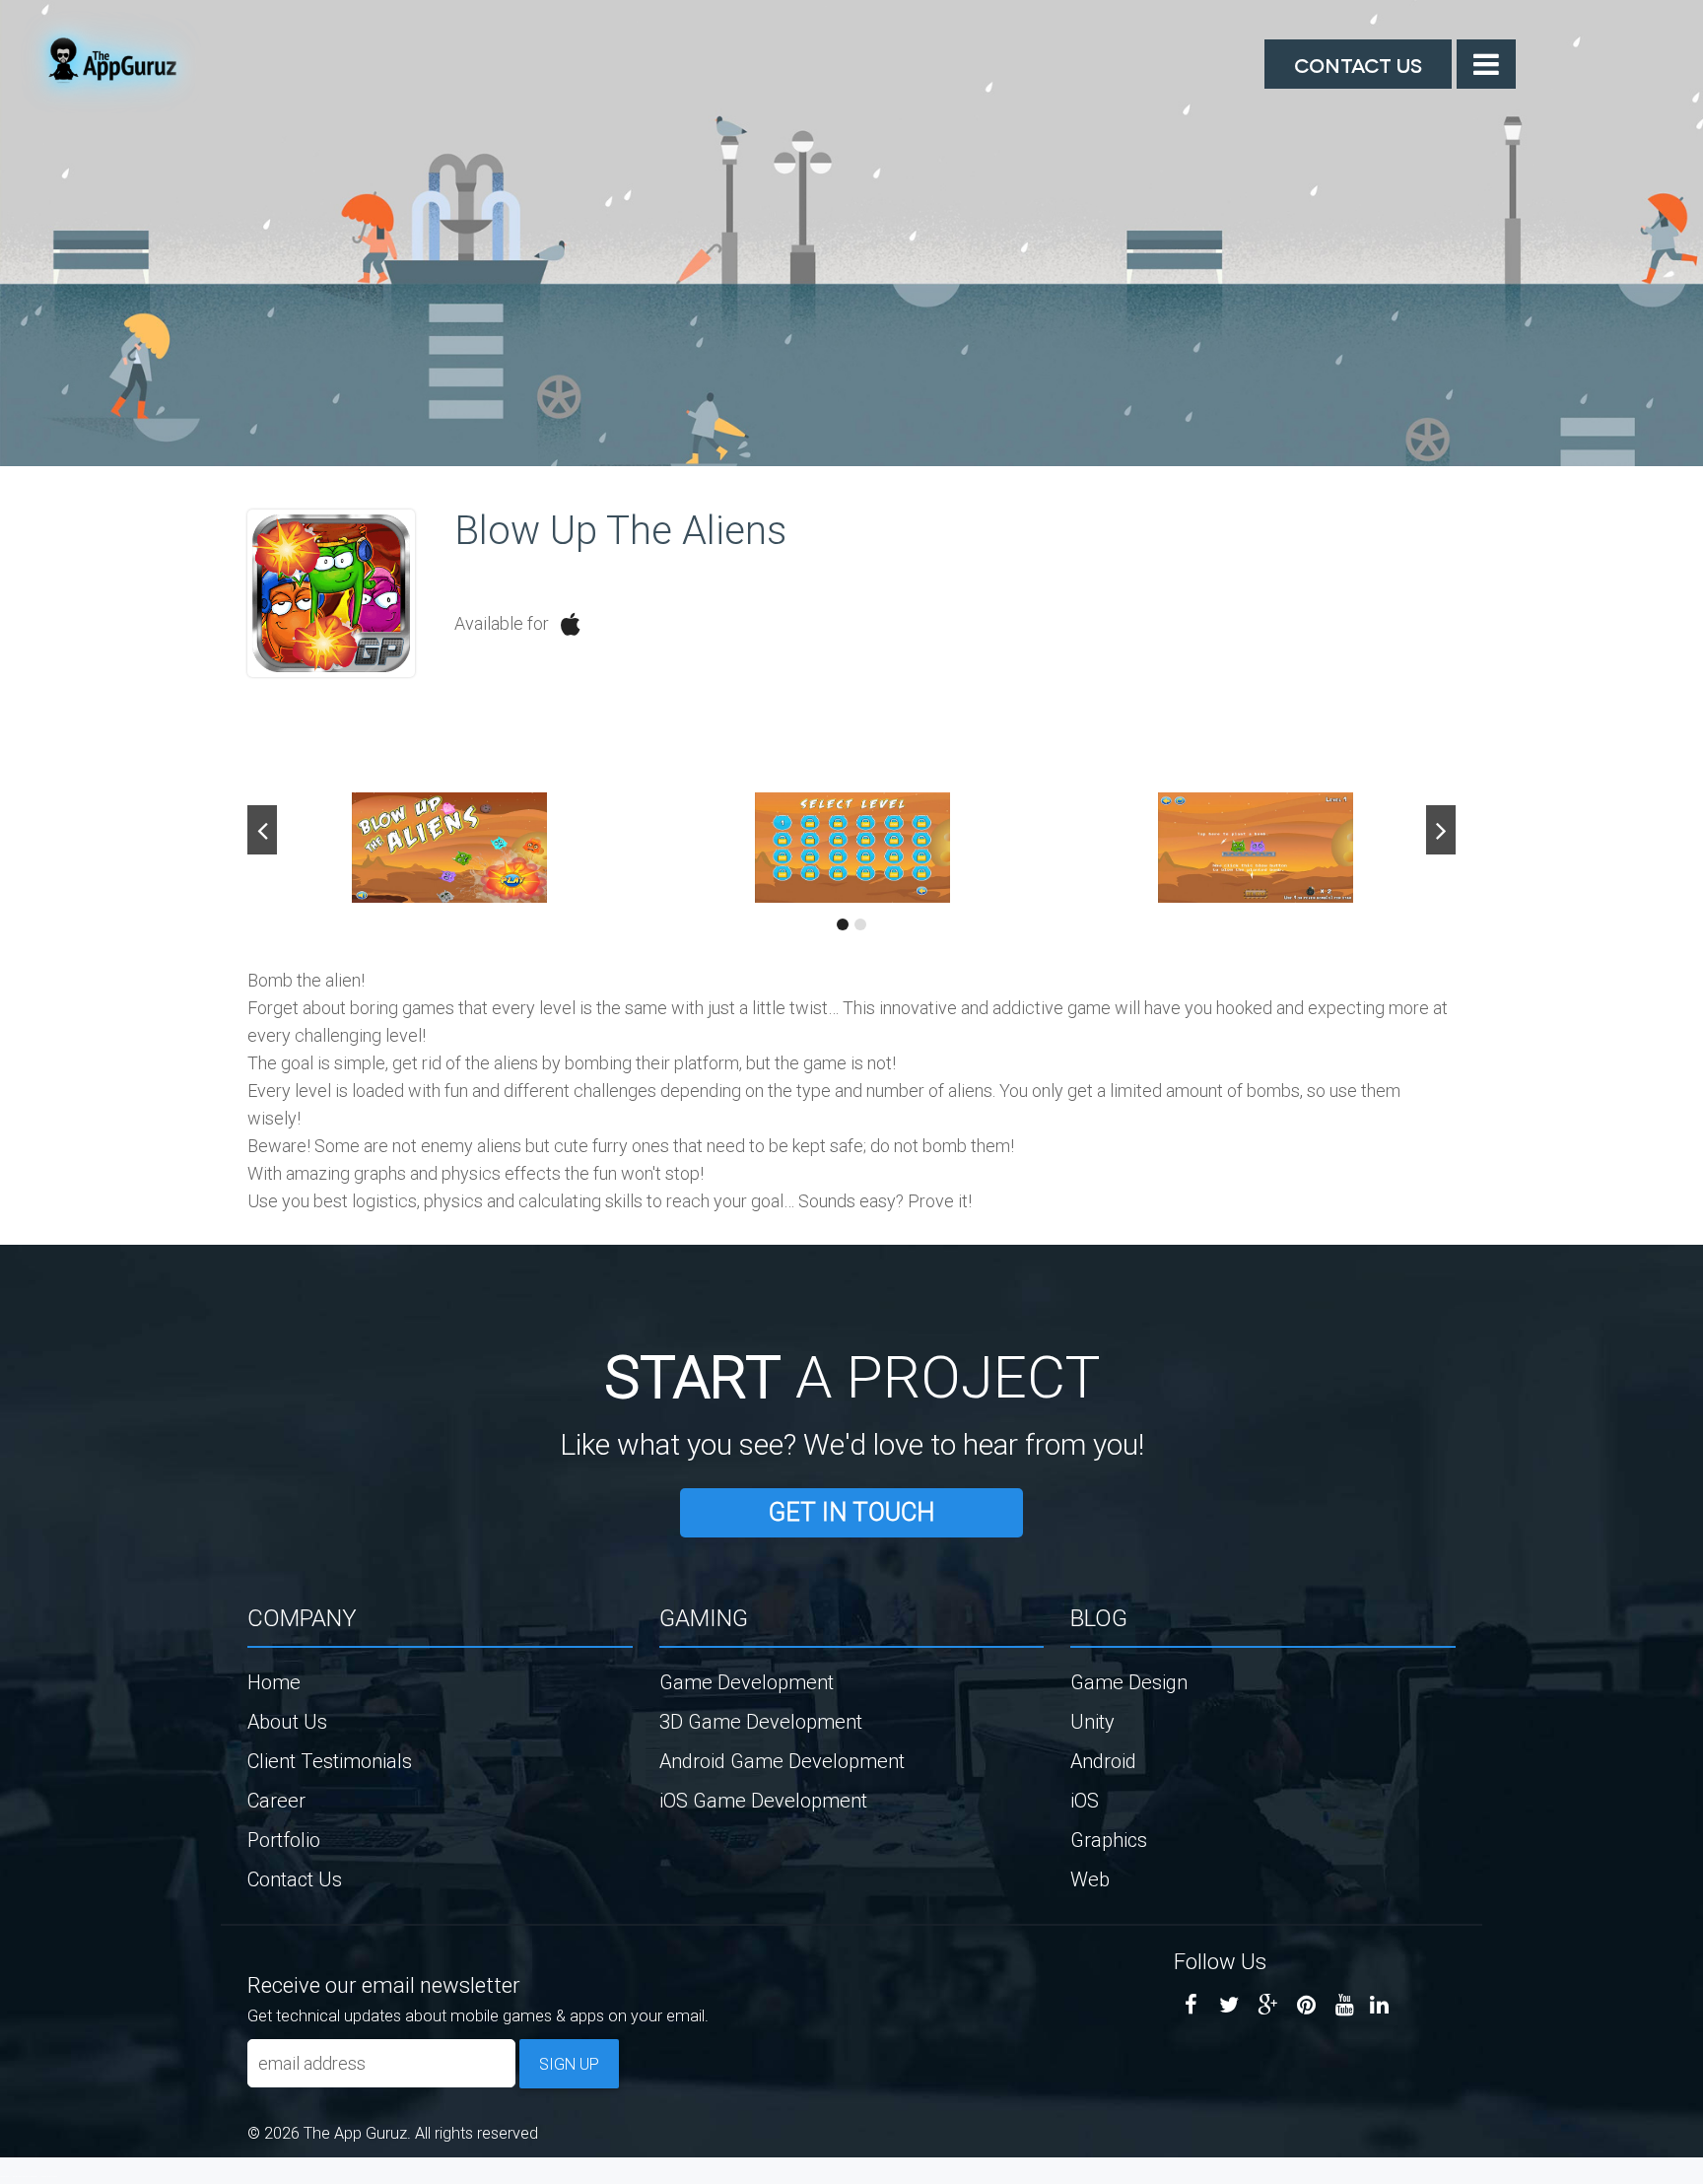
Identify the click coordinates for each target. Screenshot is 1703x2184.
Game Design (1129, 1682)
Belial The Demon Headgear (25, 2176)
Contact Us (1358, 64)
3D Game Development (761, 1721)
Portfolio (284, 1840)
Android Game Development (782, 1761)
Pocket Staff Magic (49, 2176)
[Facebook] (1191, 2005)
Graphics (1109, 1840)
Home (274, 1682)
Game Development (747, 1682)
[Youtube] (1345, 2005)
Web (1090, 1879)
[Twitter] (1229, 2005)
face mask (4, 2176)
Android (1103, 1761)
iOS (1085, 1800)
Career (276, 1800)
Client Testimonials (330, 1761)
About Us (287, 1721)
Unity (1092, 1721)
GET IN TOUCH (851, 1512)
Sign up (569, 2064)
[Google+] (1268, 2005)
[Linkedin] (1379, 2005)
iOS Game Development (763, 1800)
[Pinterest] (1306, 2005)
